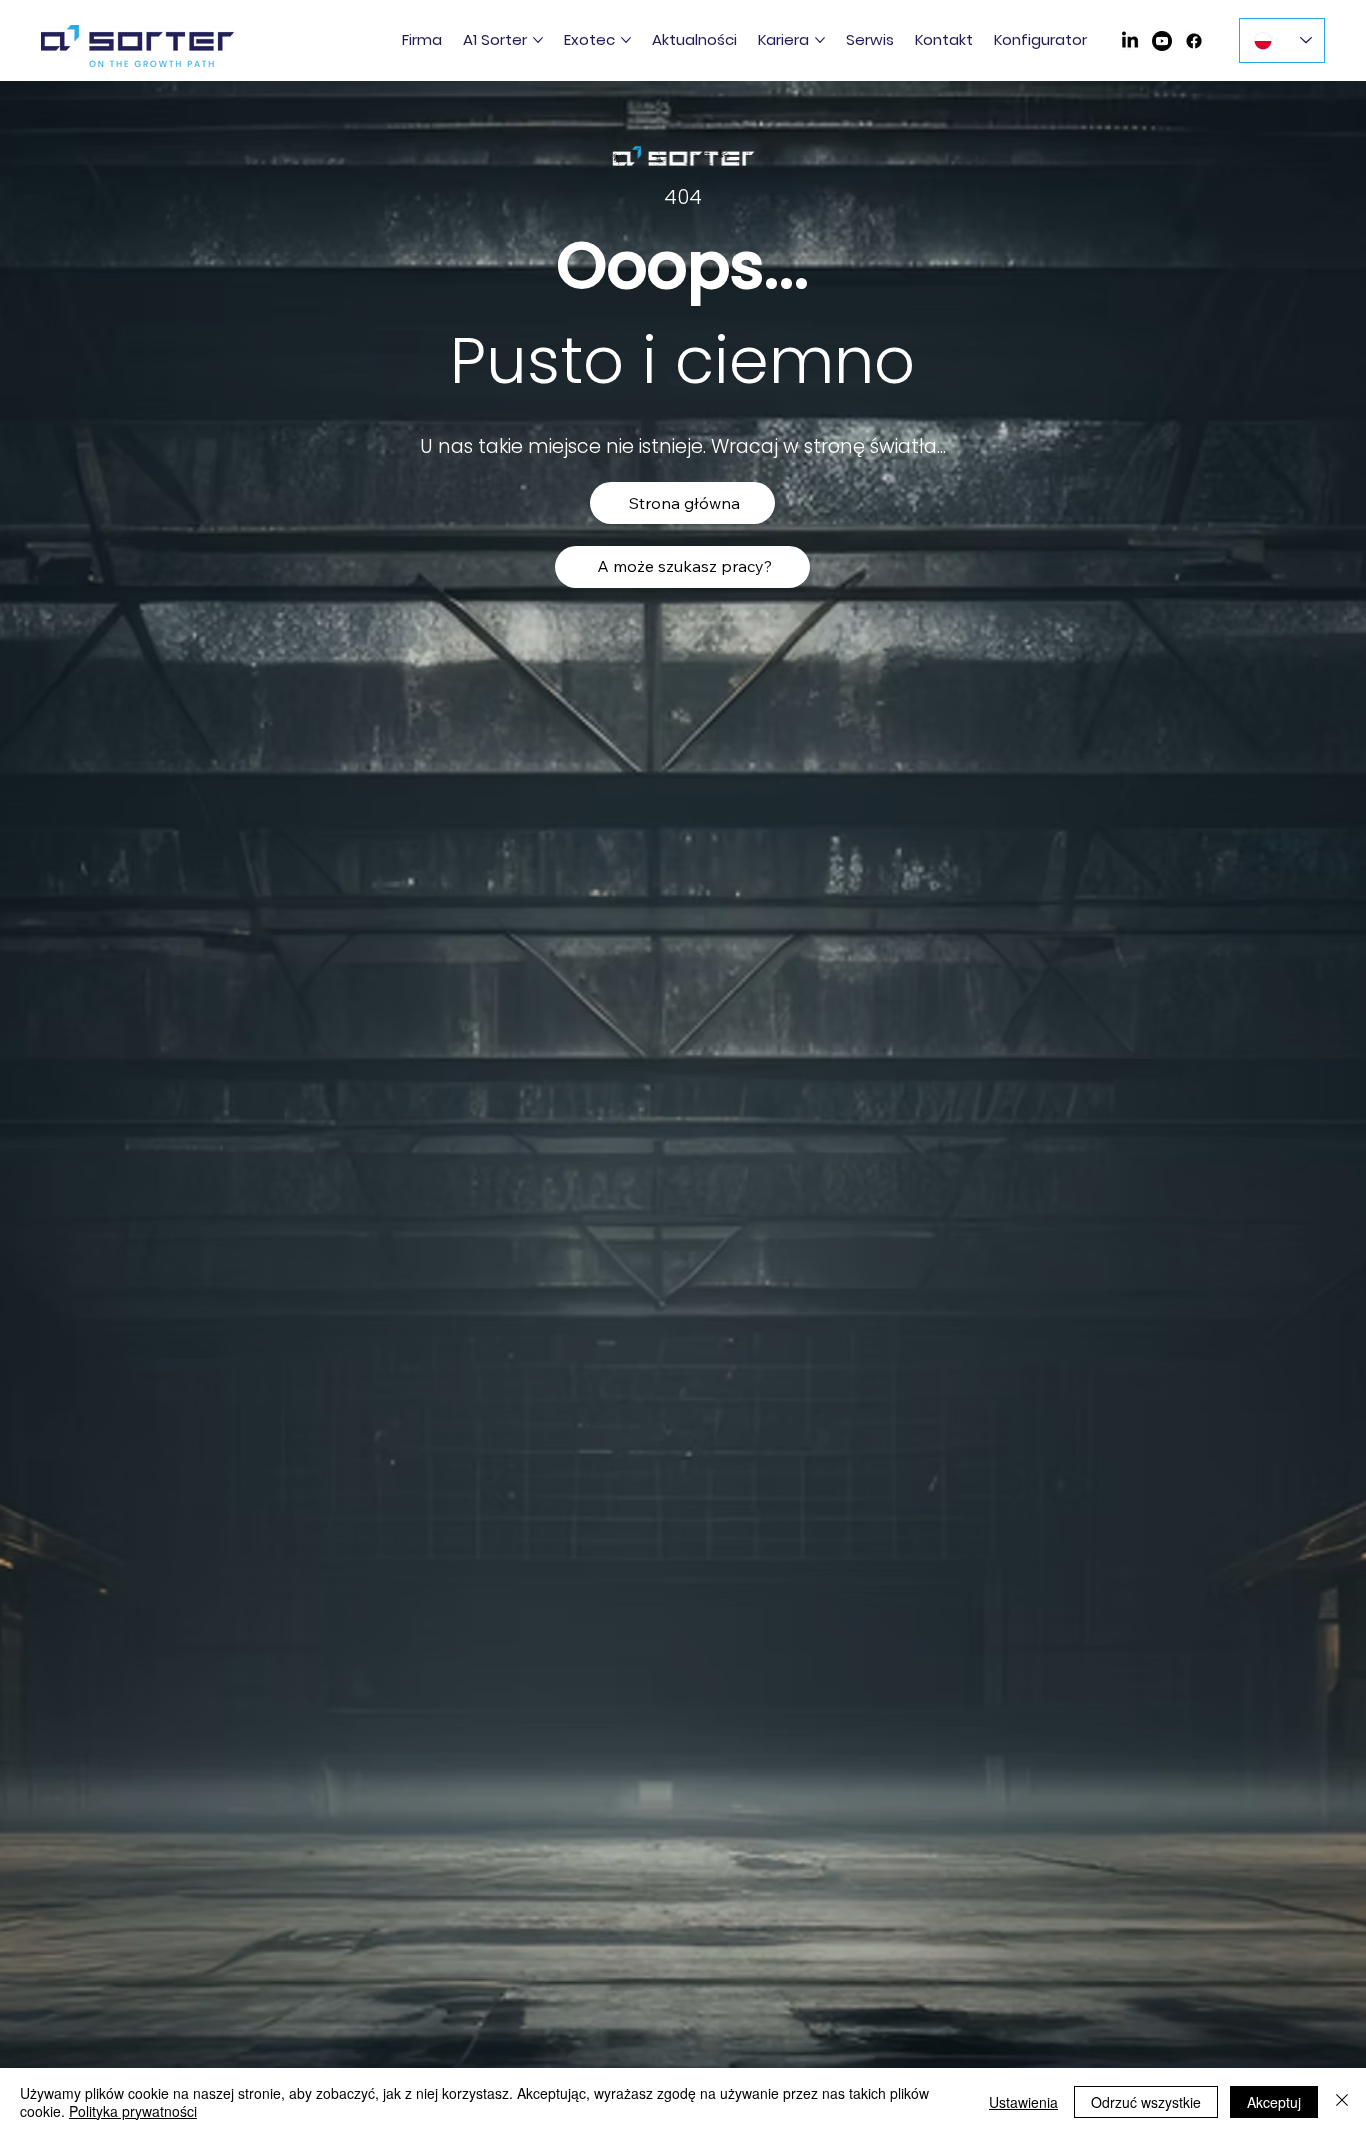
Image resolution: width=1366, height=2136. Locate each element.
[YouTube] (1162, 41)
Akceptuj (1274, 2102)
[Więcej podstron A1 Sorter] (538, 40)
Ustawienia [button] (1023, 2102)
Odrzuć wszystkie (1146, 2102)
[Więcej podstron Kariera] (820, 40)
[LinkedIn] (1130, 41)
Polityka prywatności (133, 2111)
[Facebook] (1194, 41)
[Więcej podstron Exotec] (626, 40)
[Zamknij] (1342, 2102)
